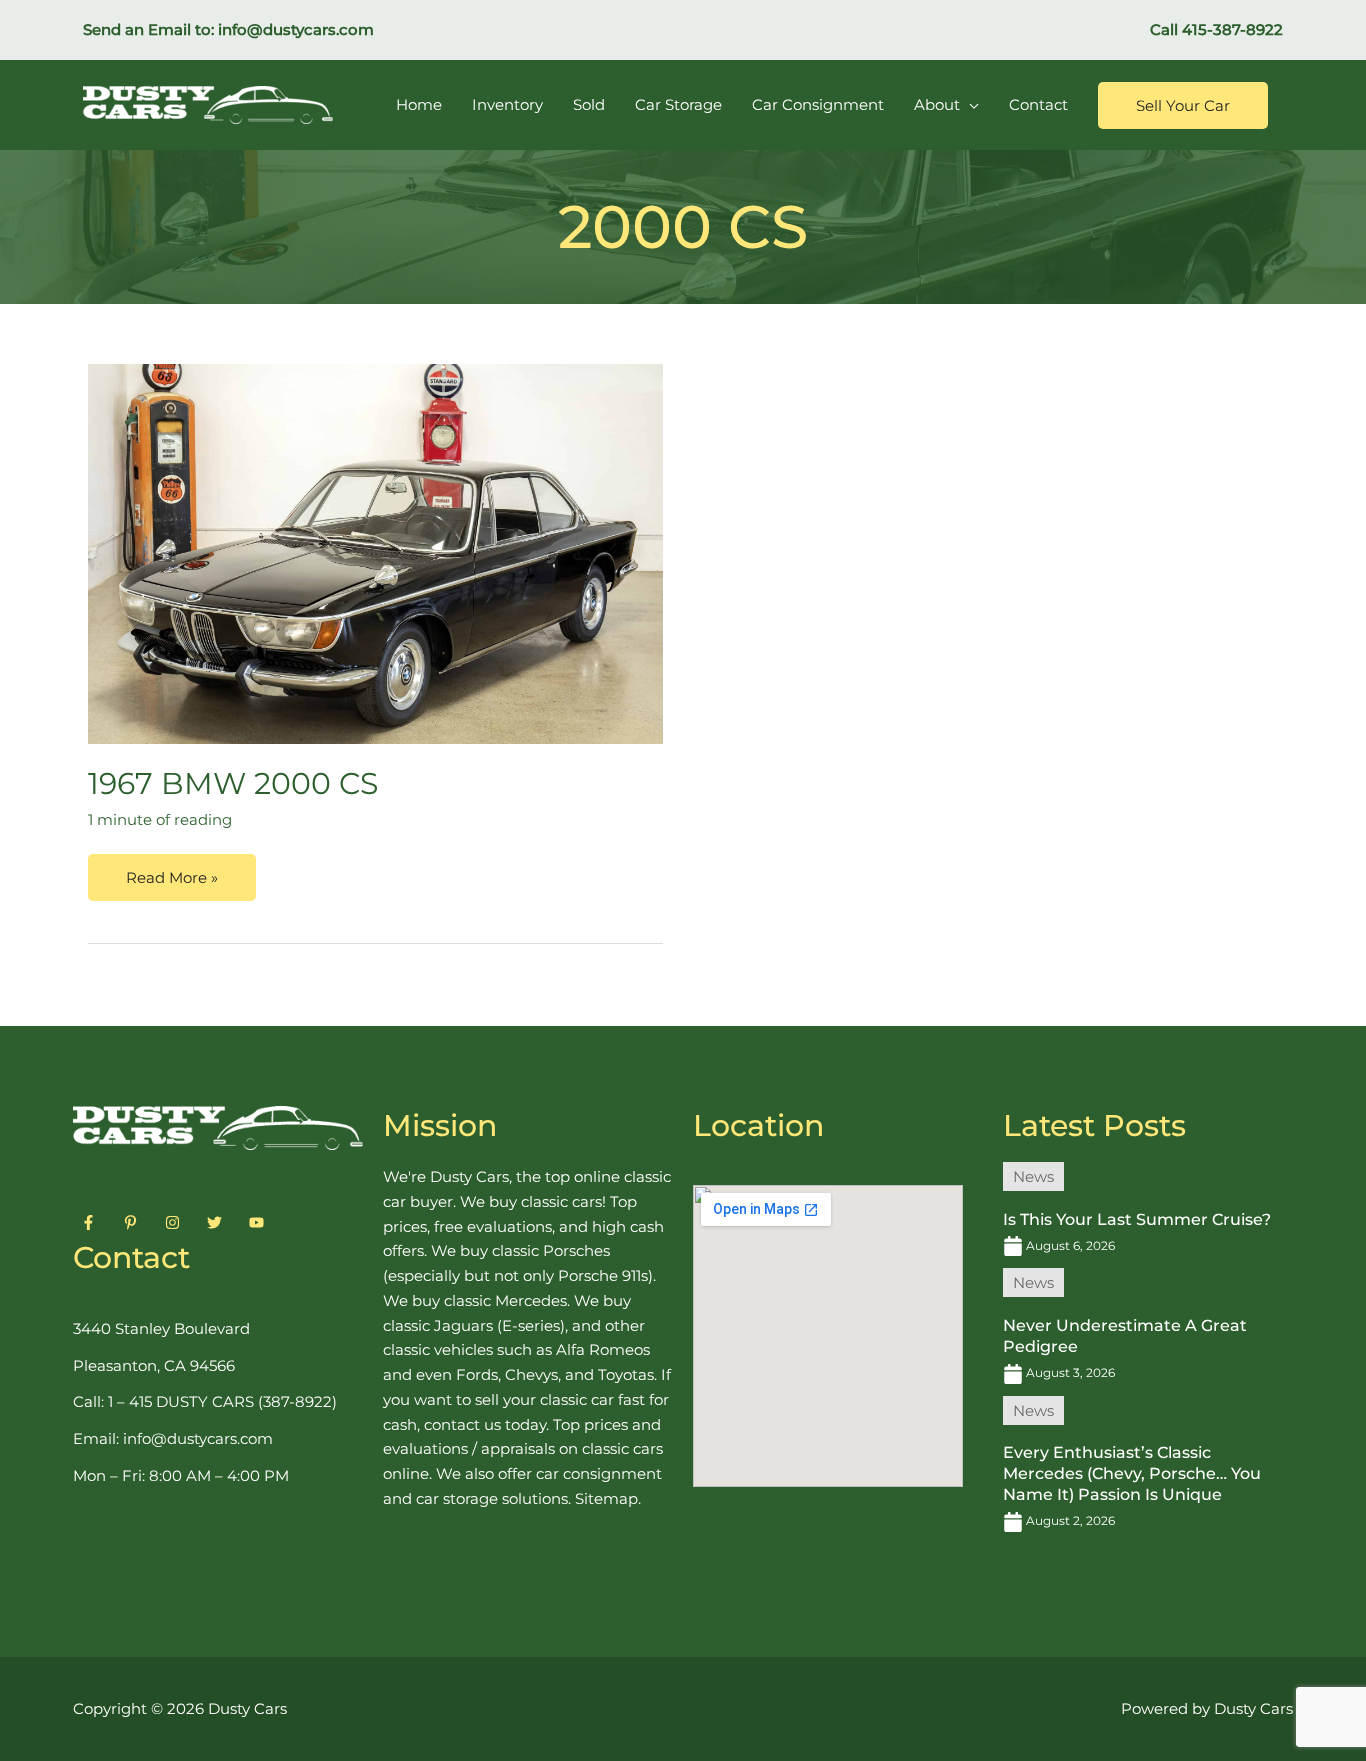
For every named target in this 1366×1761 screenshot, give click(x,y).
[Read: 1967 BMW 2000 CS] (375, 553)
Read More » (171, 870)
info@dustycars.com (296, 29)
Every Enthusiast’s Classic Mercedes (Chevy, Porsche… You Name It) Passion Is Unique (1132, 1473)
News (1033, 1176)
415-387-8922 (1232, 29)
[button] (1183, 105)
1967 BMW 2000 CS (233, 783)
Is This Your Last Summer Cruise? (1137, 1219)
